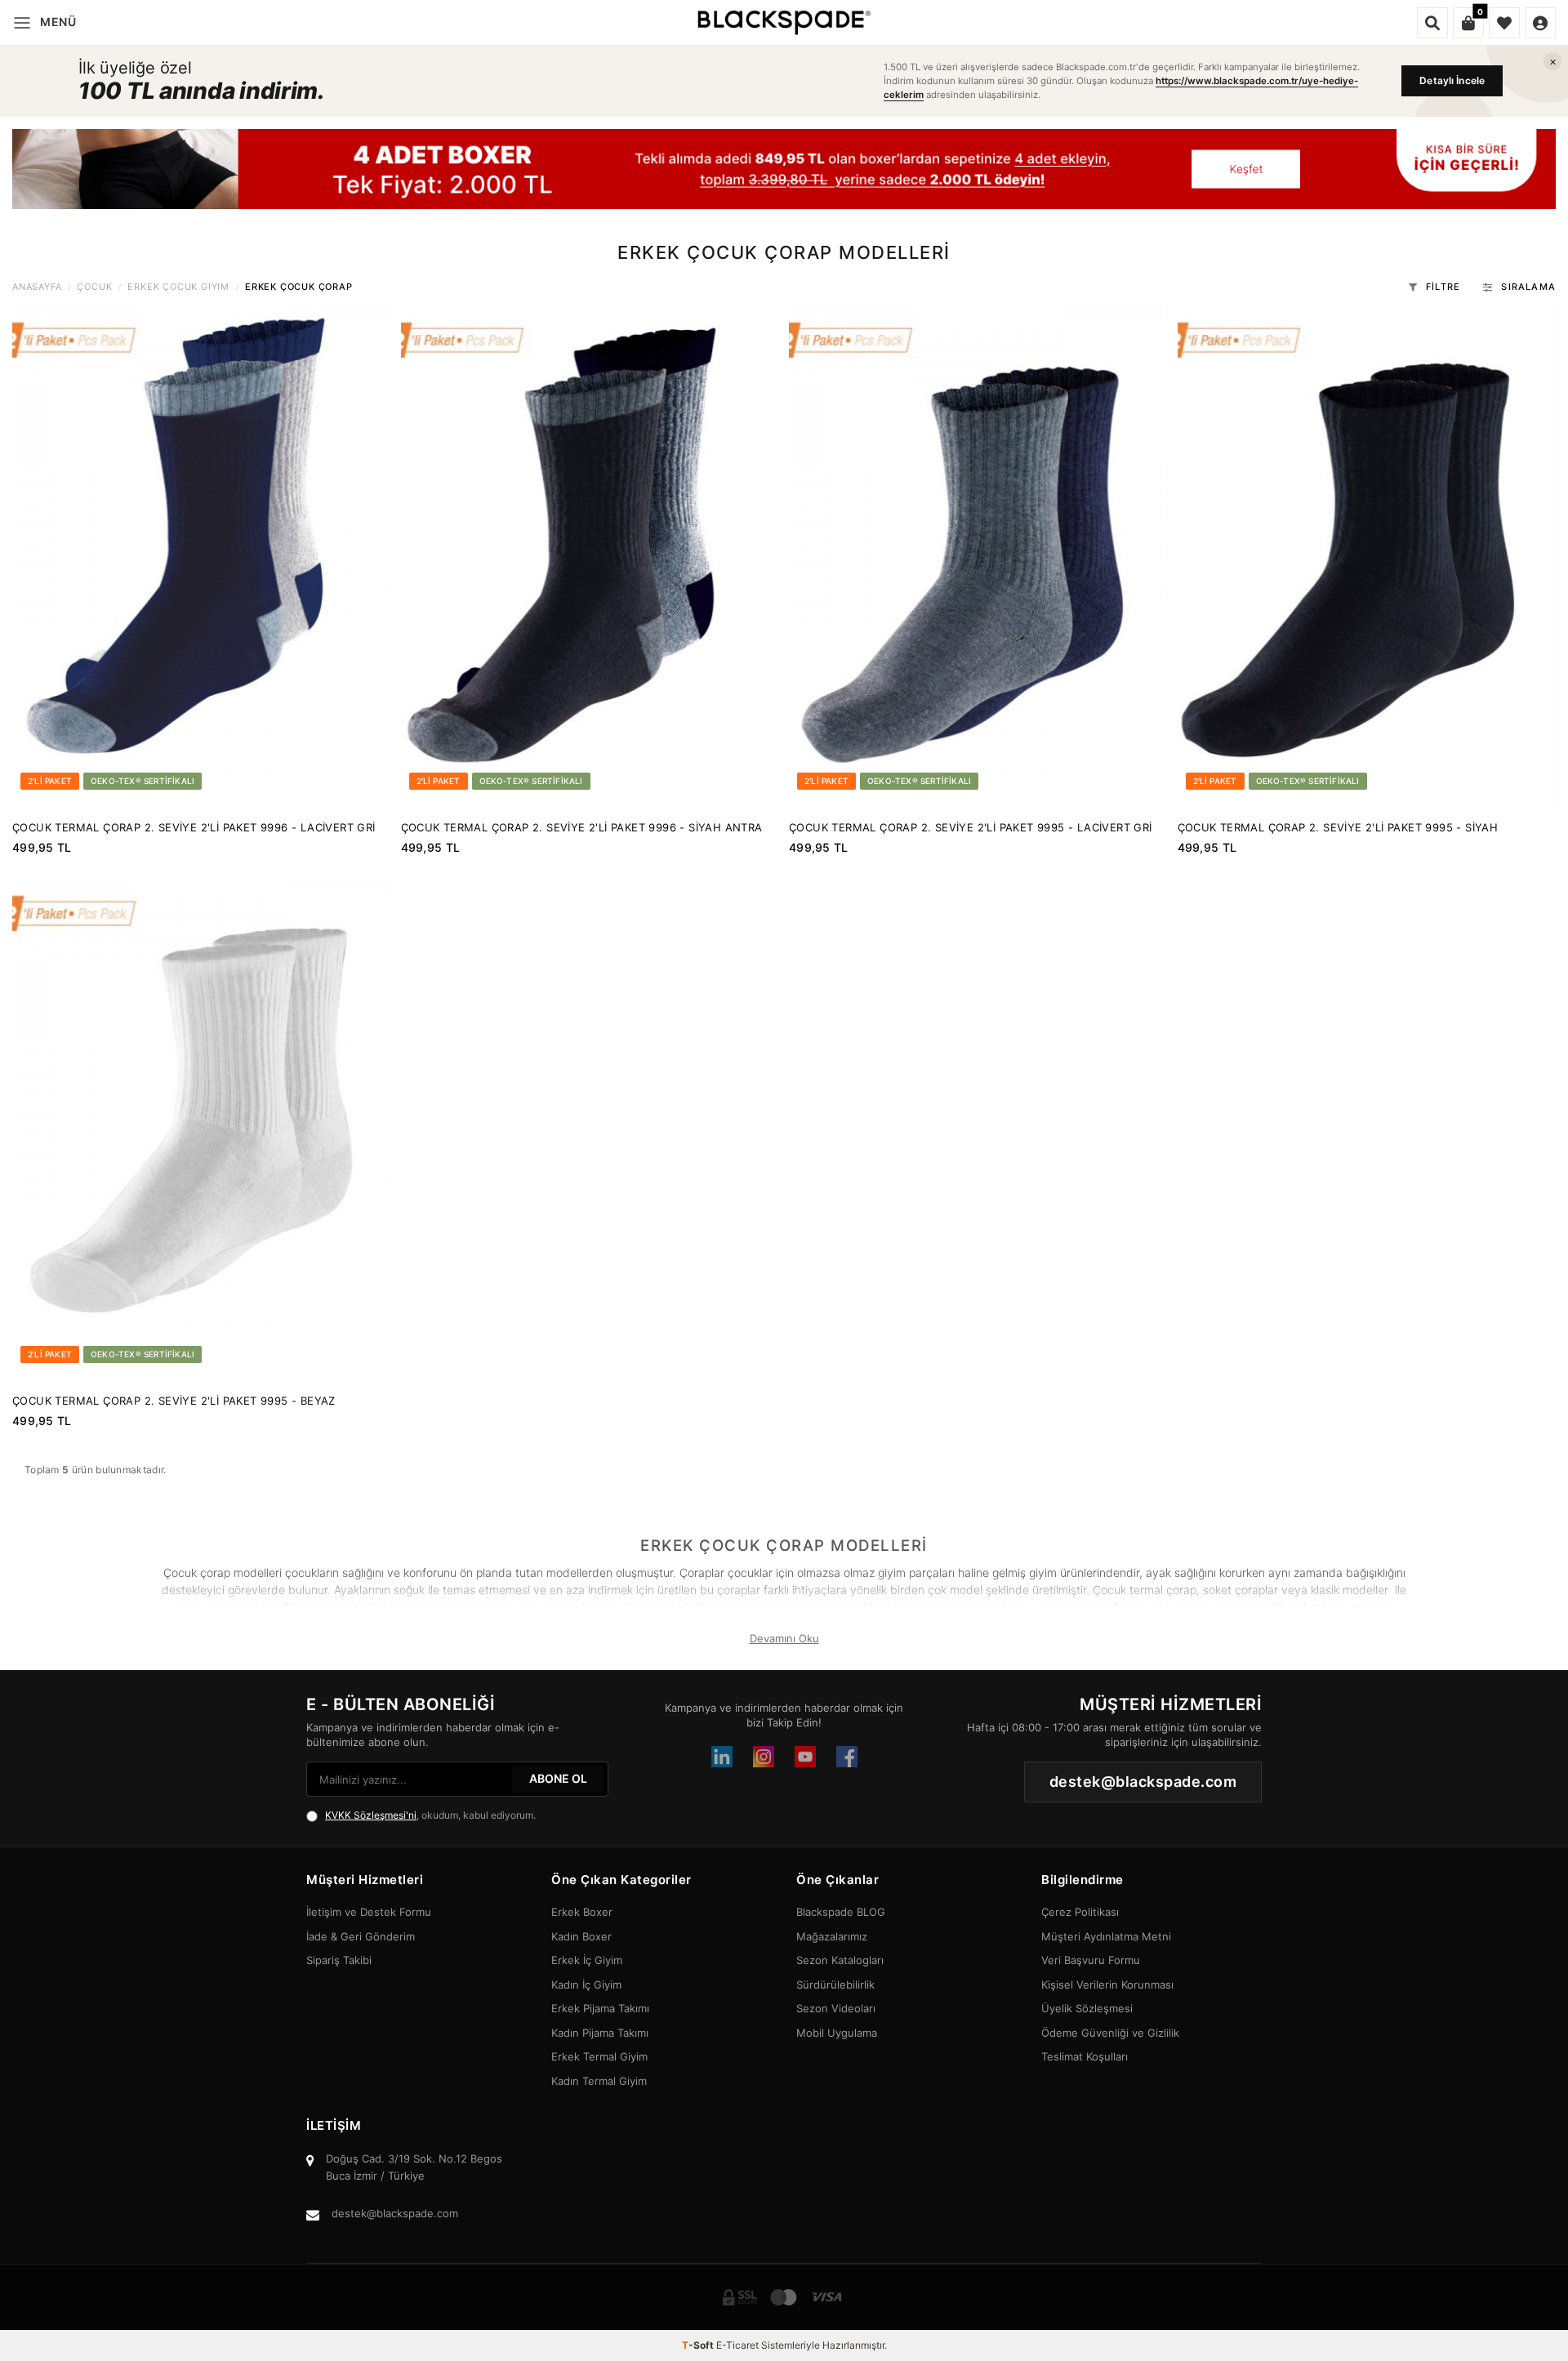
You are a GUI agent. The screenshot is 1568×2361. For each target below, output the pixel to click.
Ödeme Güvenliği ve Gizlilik (1110, 2033)
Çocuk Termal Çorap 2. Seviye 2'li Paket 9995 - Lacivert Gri (971, 827)
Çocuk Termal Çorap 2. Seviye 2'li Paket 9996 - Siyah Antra (582, 827)
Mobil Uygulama (837, 2033)
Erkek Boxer (582, 1912)
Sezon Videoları (836, 2008)
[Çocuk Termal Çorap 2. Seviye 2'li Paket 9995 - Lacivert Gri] (978, 557)
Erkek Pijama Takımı (600, 2008)
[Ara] (1432, 23)
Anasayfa (37, 287)
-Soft (699, 2345)
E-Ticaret (737, 2345)
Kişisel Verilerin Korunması (1107, 1985)
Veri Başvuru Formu (1091, 1960)
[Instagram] (764, 1757)
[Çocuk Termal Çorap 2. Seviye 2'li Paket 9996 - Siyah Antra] (590, 557)
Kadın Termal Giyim (599, 2081)
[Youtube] (805, 1757)
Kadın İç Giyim (586, 1985)
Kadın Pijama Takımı (600, 2033)
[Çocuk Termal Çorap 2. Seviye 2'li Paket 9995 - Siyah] (1367, 557)
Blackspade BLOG (841, 1912)
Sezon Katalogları (840, 1960)
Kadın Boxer (581, 1936)
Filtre (1443, 287)
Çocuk (94, 287)
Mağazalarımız (832, 1936)
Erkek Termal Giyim (599, 2056)
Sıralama (1528, 287)
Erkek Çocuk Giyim (178, 287)
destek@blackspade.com (395, 2213)
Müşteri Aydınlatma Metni (1106, 1936)
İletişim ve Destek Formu (369, 1912)
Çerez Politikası (1080, 1912)
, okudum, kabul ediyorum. (430, 1815)
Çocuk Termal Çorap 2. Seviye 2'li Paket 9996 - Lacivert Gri (194, 827)
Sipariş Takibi (339, 1960)
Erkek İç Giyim (587, 1960)
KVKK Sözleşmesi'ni (371, 1815)
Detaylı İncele (1452, 80)
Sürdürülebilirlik (835, 1985)
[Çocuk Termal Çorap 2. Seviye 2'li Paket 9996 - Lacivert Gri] (202, 557)
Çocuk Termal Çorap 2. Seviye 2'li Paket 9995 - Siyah (1338, 827)
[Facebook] (847, 1757)
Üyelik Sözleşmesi (1087, 2008)
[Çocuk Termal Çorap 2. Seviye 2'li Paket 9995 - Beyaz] (202, 1130)
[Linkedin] (722, 1757)
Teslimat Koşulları (1085, 2056)
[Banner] (784, 169)
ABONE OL (558, 1778)
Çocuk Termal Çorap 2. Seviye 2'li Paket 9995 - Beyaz (174, 1401)
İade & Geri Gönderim (361, 1936)
